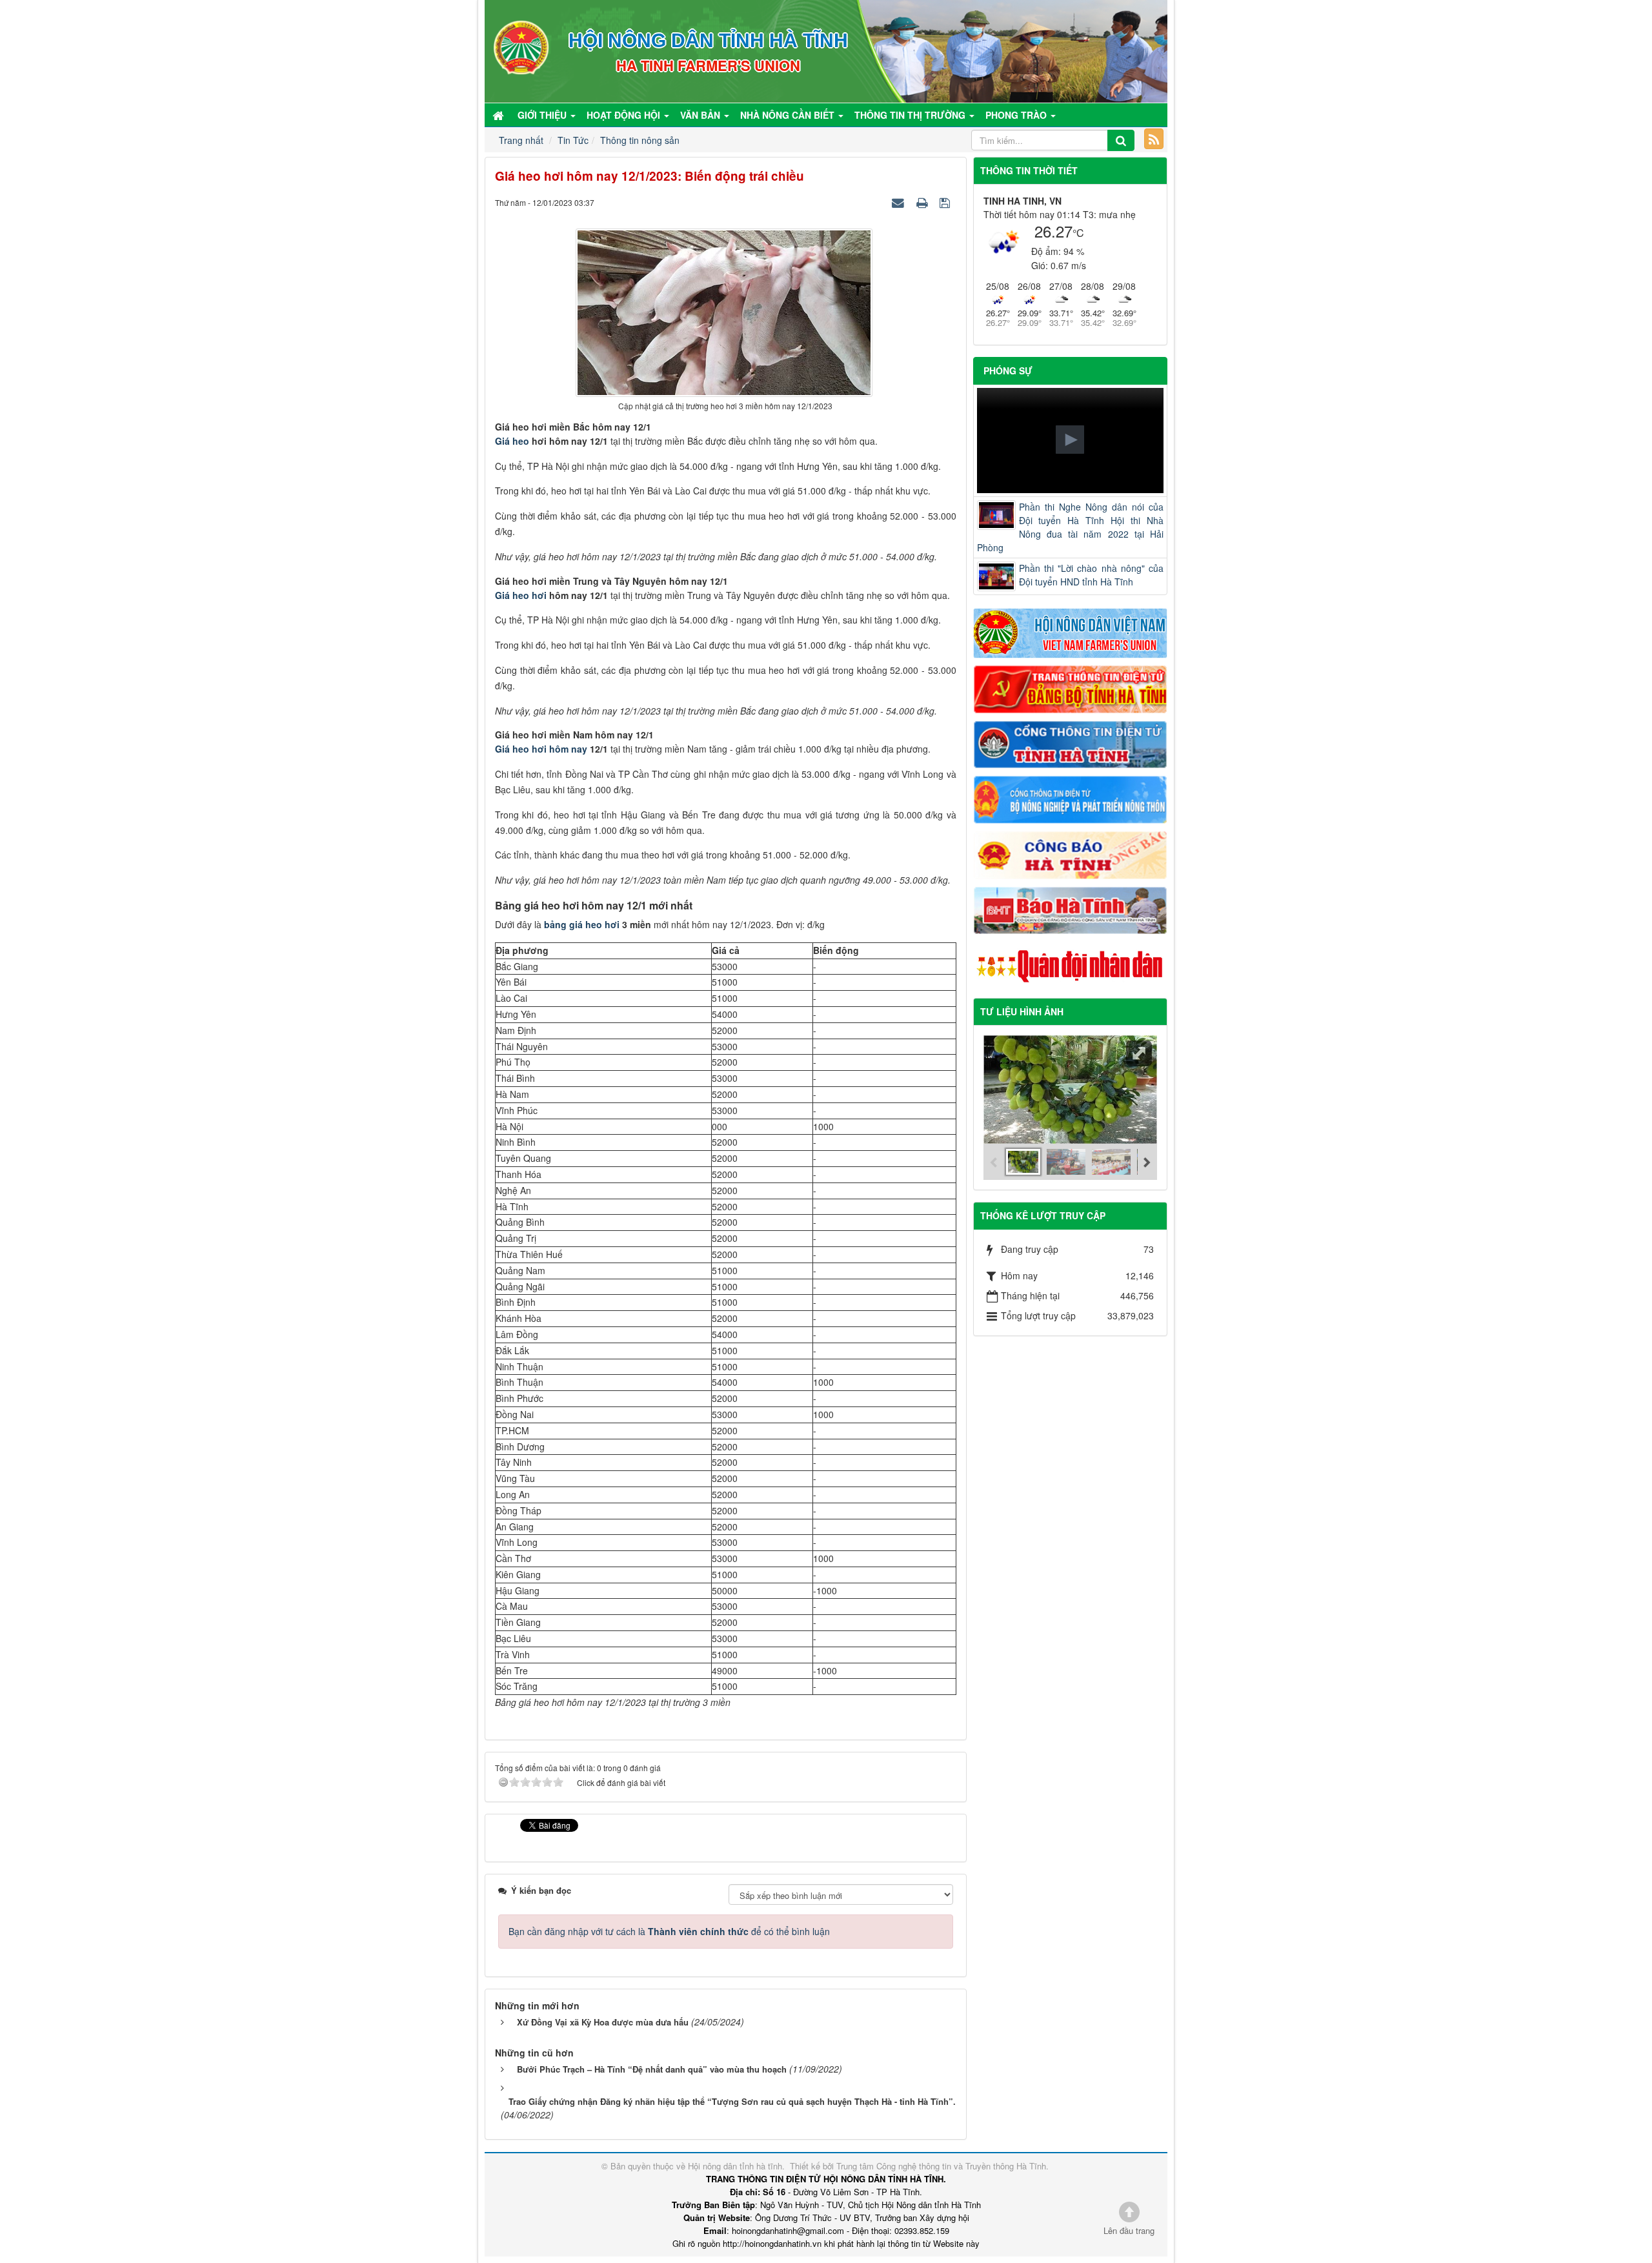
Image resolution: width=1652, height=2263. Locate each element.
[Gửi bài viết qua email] (900, 202)
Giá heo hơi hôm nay (541, 749)
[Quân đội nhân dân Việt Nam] (1071, 965)
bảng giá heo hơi (582, 924)
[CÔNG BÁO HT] (1071, 853)
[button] (1070, 440)
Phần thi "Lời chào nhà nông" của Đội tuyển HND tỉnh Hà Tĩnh (1092, 575)
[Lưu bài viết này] (946, 202)
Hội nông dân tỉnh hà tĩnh (735, 2166)
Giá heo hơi (521, 595)
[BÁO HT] (1071, 909)
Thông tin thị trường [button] (911, 115)
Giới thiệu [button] (543, 115)
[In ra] (923, 202)
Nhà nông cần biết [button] (789, 115)
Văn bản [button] (701, 115)
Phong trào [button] (1017, 115)
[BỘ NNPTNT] (1071, 798)
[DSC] (1071, 688)
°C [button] (1078, 233)
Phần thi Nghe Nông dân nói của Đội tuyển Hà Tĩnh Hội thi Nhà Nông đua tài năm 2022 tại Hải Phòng (1071, 527)
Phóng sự (1008, 370)
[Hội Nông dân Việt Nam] (1071, 632)
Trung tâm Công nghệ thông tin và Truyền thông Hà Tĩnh (941, 2166)
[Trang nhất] (499, 115)
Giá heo (512, 441)
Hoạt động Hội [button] (625, 115)
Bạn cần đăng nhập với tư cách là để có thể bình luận (669, 1931)
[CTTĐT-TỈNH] (1071, 743)
